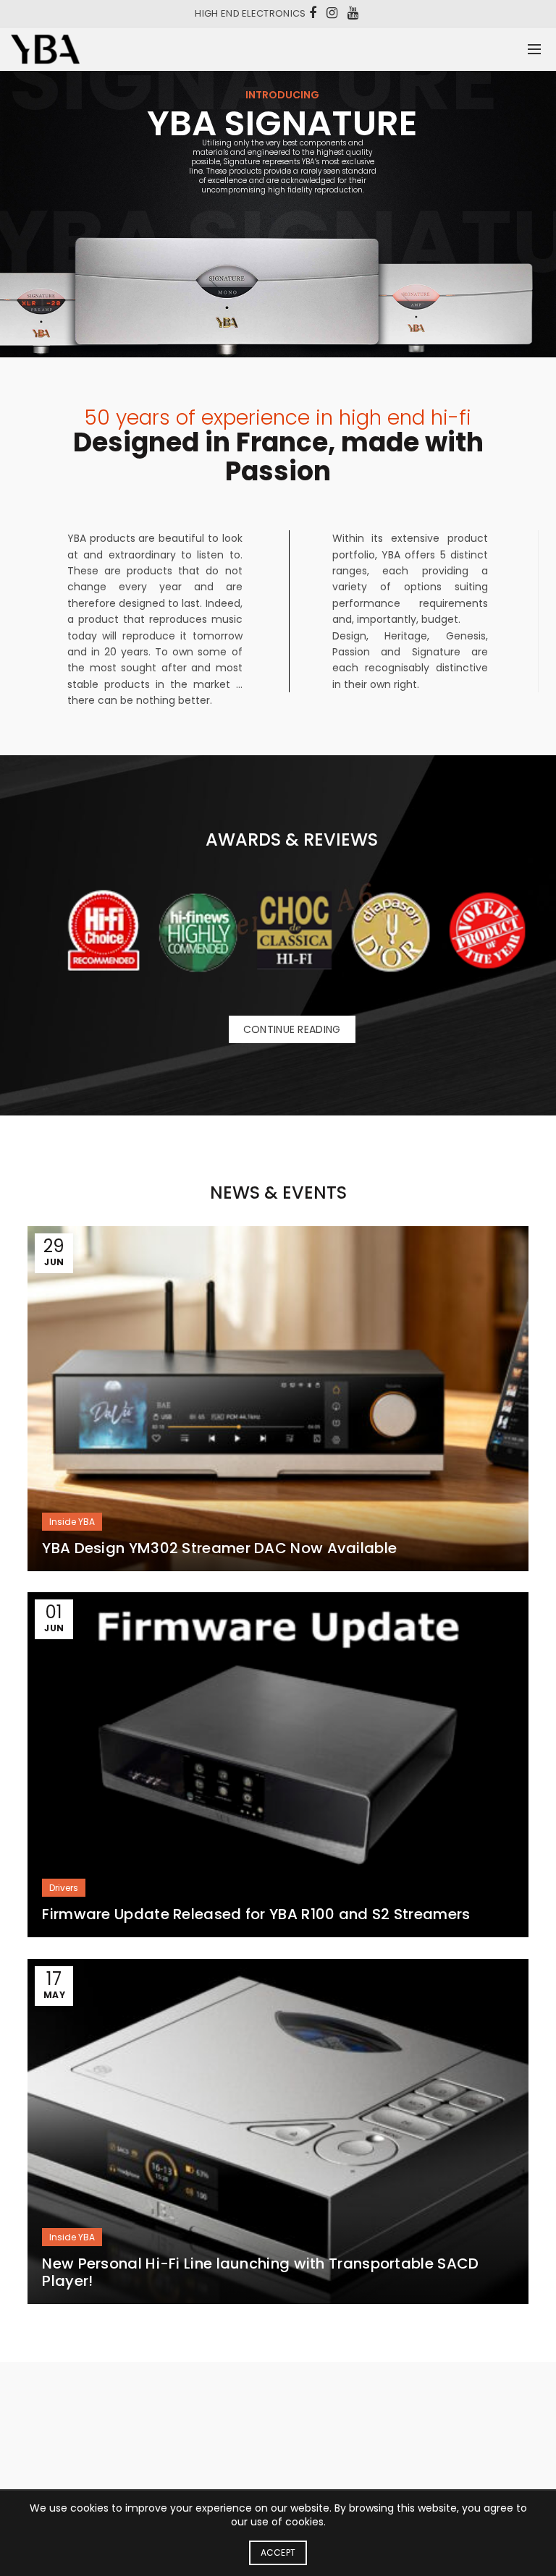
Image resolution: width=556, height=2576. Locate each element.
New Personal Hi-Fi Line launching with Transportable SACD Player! (260, 2272)
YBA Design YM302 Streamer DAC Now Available (219, 1548)
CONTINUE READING (292, 1029)
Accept (278, 2552)
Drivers (64, 1888)
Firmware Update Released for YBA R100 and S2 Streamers (256, 1914)
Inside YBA (72, 1522)
